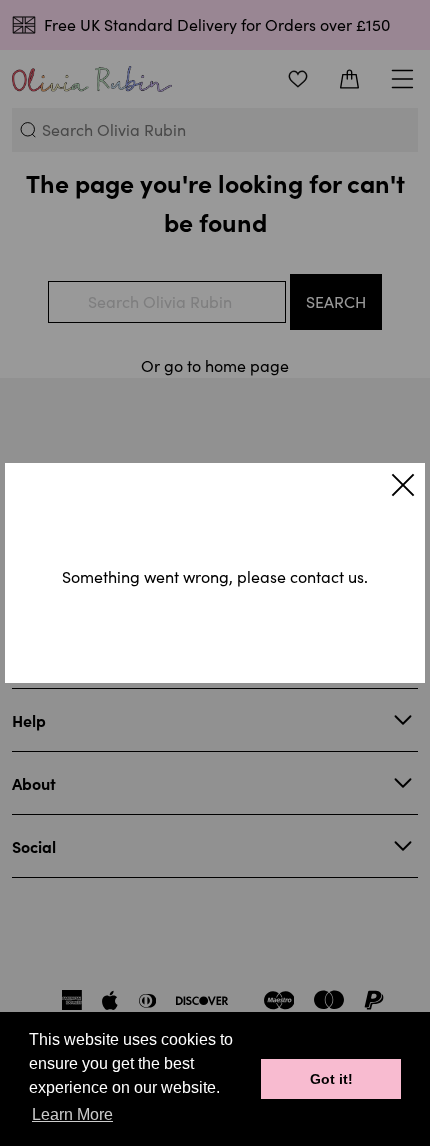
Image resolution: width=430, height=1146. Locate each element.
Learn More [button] (72, 1114)
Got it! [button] (331, 1079)
